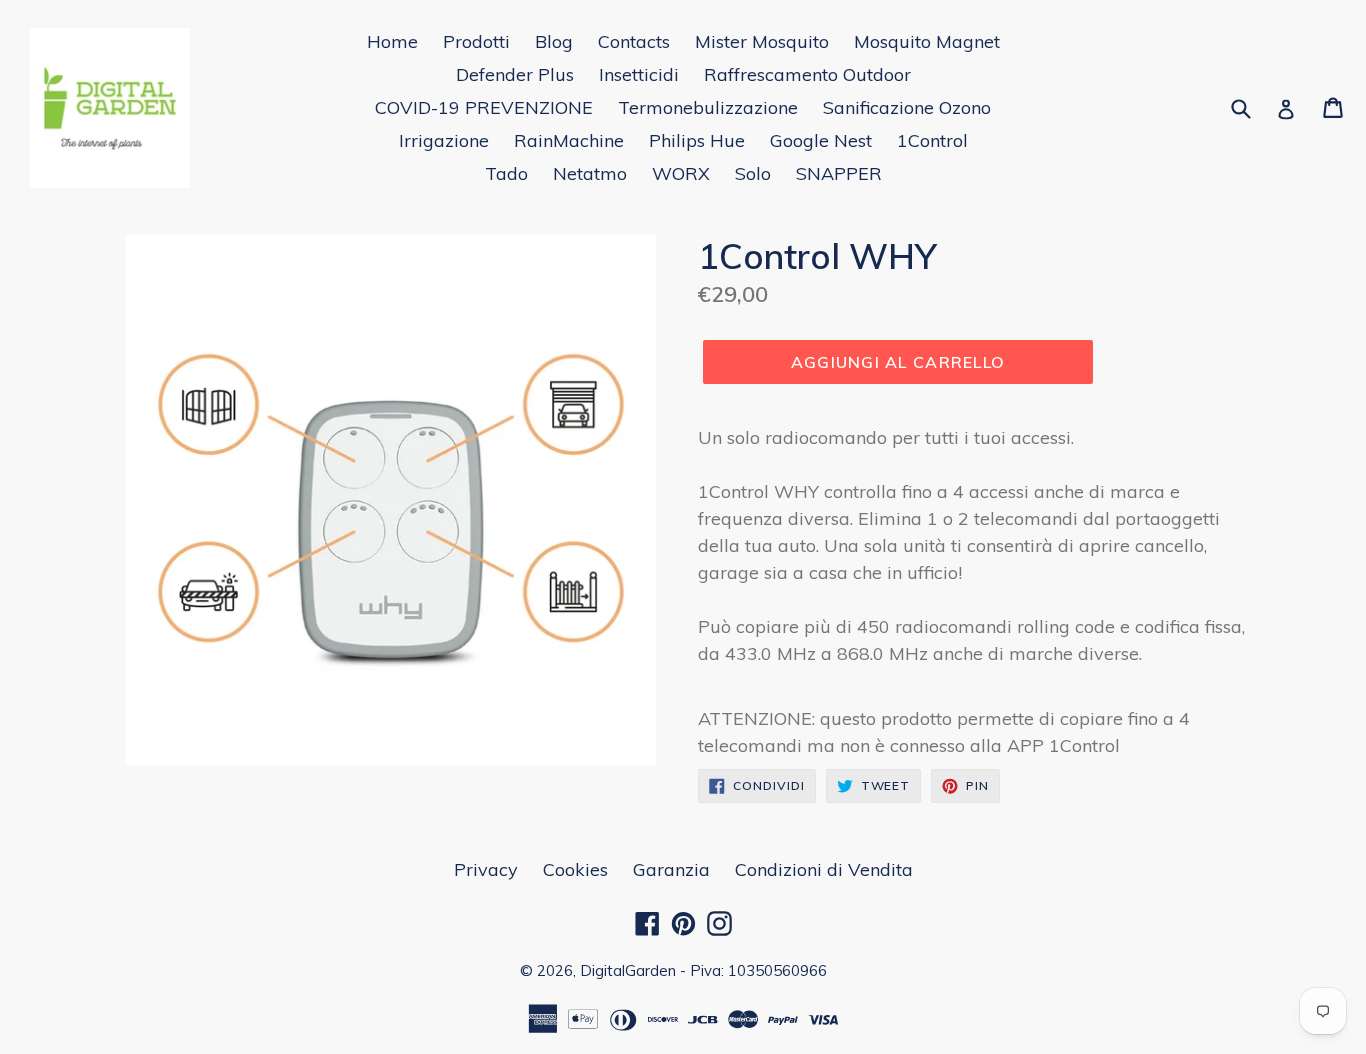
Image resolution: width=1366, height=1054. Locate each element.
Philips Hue (697, 140)
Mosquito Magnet (927, 41)
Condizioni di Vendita (824, 869)
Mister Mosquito (762, 41)
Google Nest (821, 140)
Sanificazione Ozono (907, 107)
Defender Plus (515, 74)
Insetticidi (639, 74)
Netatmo (590, 173)
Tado (506, 173)
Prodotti (476, 41)
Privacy (486, 869)
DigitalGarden (628, 970)
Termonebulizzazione (708, 107)
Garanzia (671, 869)
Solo (753, 173)
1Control (932, 140)
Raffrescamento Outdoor (807, 74)
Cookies (575, 869)
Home (392, 41)
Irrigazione (444, 140)
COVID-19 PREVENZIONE (484, 107)
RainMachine (569, 140)
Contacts (634, 41)
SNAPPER (839, 173)
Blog (554, 41)
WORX (681, 173)
